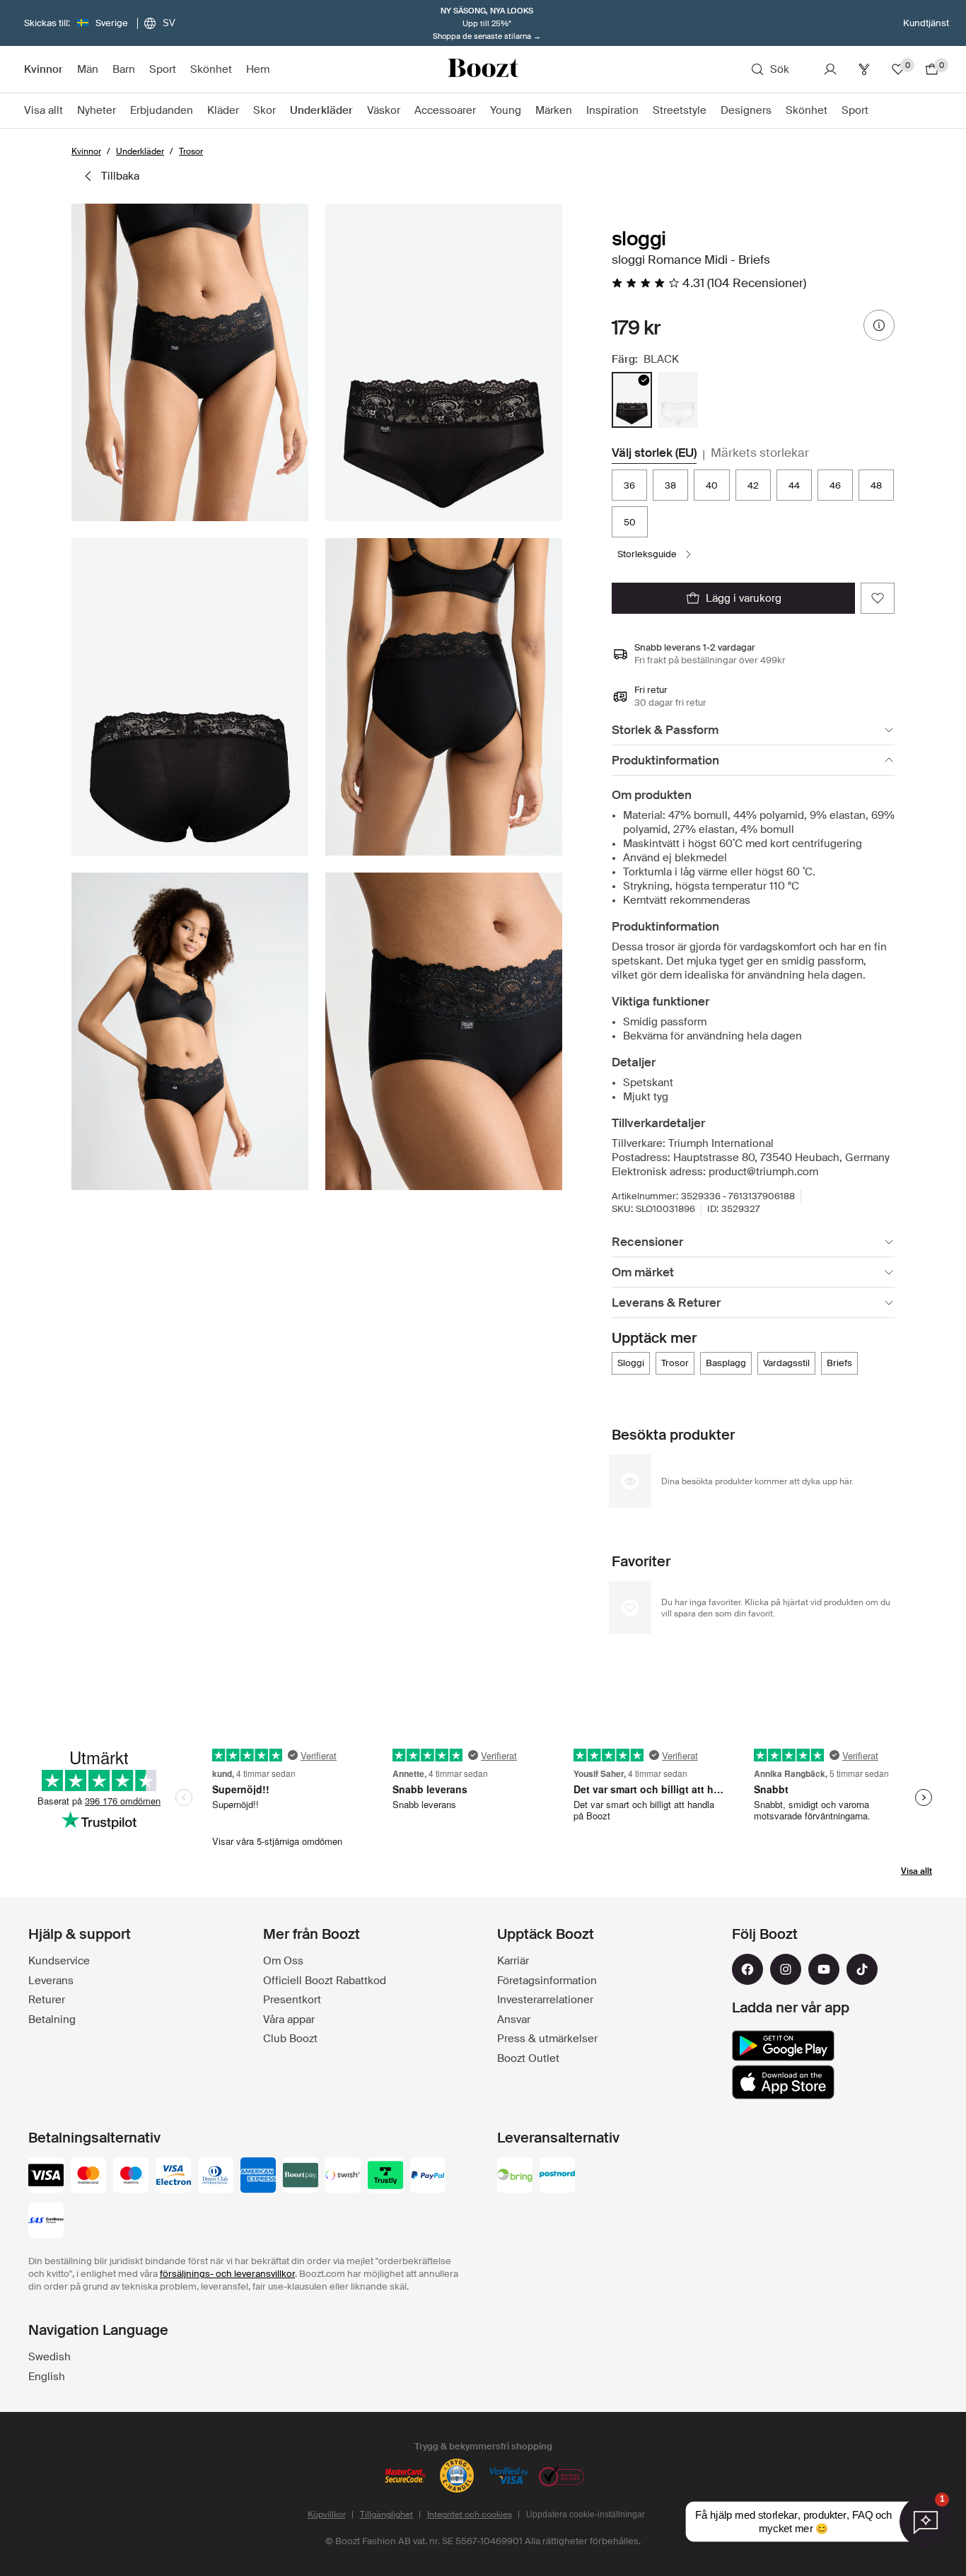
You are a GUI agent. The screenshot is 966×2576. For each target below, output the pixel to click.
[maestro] (131, 2176)
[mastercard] (88, 2176)
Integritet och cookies (470, 2514)
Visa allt (916, 1871)
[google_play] (783, 2046)
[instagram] (786, 1969)
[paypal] (428, 2176)
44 (794, 485)
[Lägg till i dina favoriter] (878, 598)
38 (670, 485)
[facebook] (747, 1969)
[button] (190, 362)
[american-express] (258, 2176)
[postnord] (557, 2176)
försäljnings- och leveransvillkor (227, 2274)
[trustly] (385, 2176)
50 (630, 522)
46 (835, 485)
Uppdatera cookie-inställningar (586, 2514)
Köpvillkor (327, 2514)
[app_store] (783, 2082)
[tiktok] (862, 1969)
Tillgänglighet (386, 2514)
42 (753, 485)
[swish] (343, 2176)
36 (629, 485)
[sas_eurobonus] (46, 2222)
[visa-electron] (173, 2176)
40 (712, 485)
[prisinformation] (879, 325)
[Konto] (830, 69)
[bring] (515, 2176)
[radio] (632, 400)
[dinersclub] (216, 2176)
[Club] (864, 69)
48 (876, 485)
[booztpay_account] (301, 2176)
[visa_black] (46, 2176)
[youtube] (824, 1969)
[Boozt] (483, 69)
